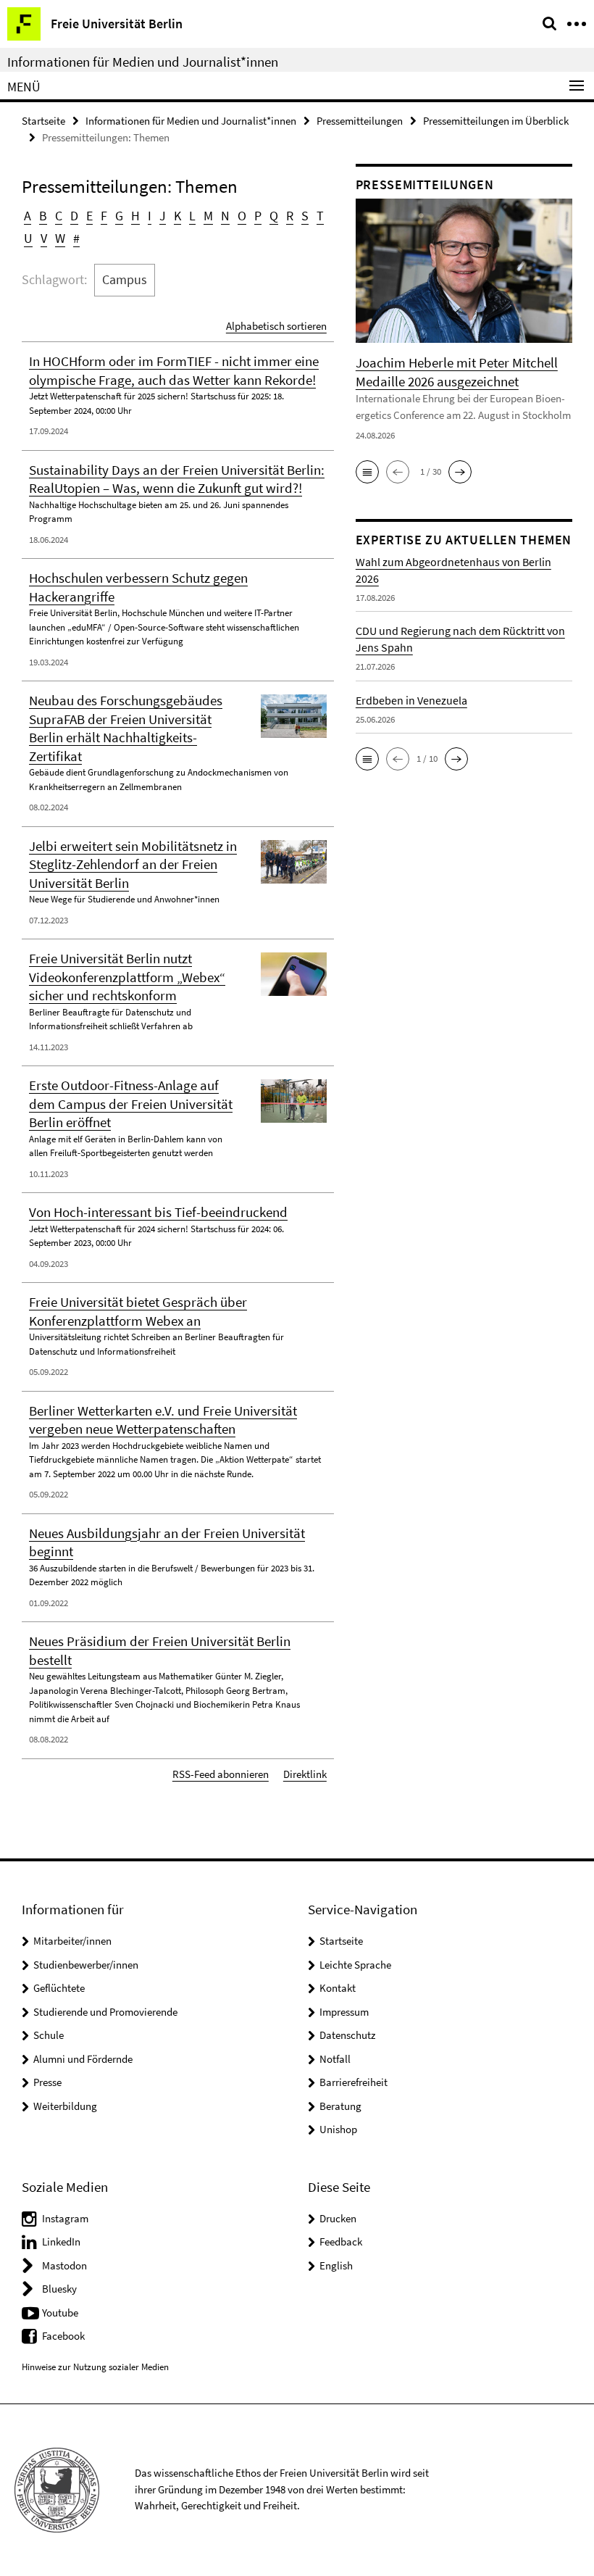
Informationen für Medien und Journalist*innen (143, 62)
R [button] (290, 216)
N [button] (225, 216)
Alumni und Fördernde (83, 2059)
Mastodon (64, 2265)
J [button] (163, 216)
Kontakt (338, 1988)
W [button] (60, 238)
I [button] (150, 216)
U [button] (28, 238)
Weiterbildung (65, 2106)
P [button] (258, 216)
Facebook (63, 2336)
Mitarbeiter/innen (72, 1941)
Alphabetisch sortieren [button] (276, 326)
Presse (47, 2082)
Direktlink (305, 1774)
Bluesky (59, 2289)
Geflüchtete (59, 1988)
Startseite (43, 121)
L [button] (192, 216)
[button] (367, 472)
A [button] (28, 216)
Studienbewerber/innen (86, 1965)
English (336, 2265)
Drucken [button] (338, 2218)
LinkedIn (61, 2241)
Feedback (341, 2241)
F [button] (104, 216)
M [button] (208, 216)
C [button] (59, 216)
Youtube (60, 2313)
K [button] (177, 216)
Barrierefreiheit (354, 2082)
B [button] (43, 216)
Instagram (65, 2218)
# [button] (76, 238)
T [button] (320, 216)
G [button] (119, 216)
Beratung (340, 2106)
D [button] (74, 216)
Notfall (335, 2059)
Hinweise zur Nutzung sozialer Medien (95, 2367)
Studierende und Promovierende (105, 2012)
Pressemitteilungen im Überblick (496, 121)
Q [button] (274, 216)
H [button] (135, 216)
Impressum (344, 2012)
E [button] (89, 216)
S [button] (305, 216)
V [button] (44, 238)
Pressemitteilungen (360, 121)
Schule (49, 2035)
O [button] (242, 216)
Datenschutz (347, 2035)
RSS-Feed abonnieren (221, 1774)
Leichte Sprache (355, 1965)
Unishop (338, 2129)
